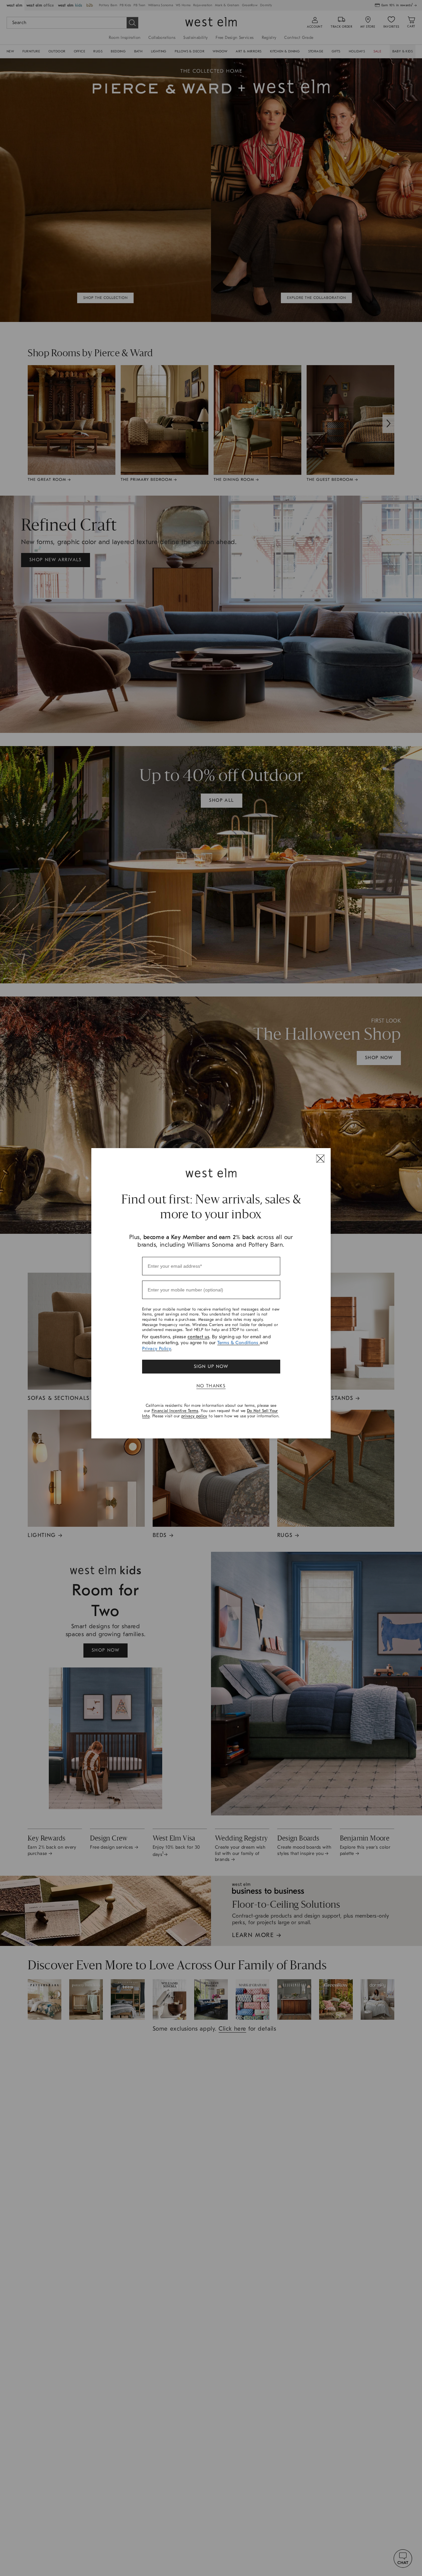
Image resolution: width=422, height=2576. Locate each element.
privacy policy (194, 1416)
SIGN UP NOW (211, 1366)
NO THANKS (211, 1386)
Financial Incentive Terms (175, 1411)
